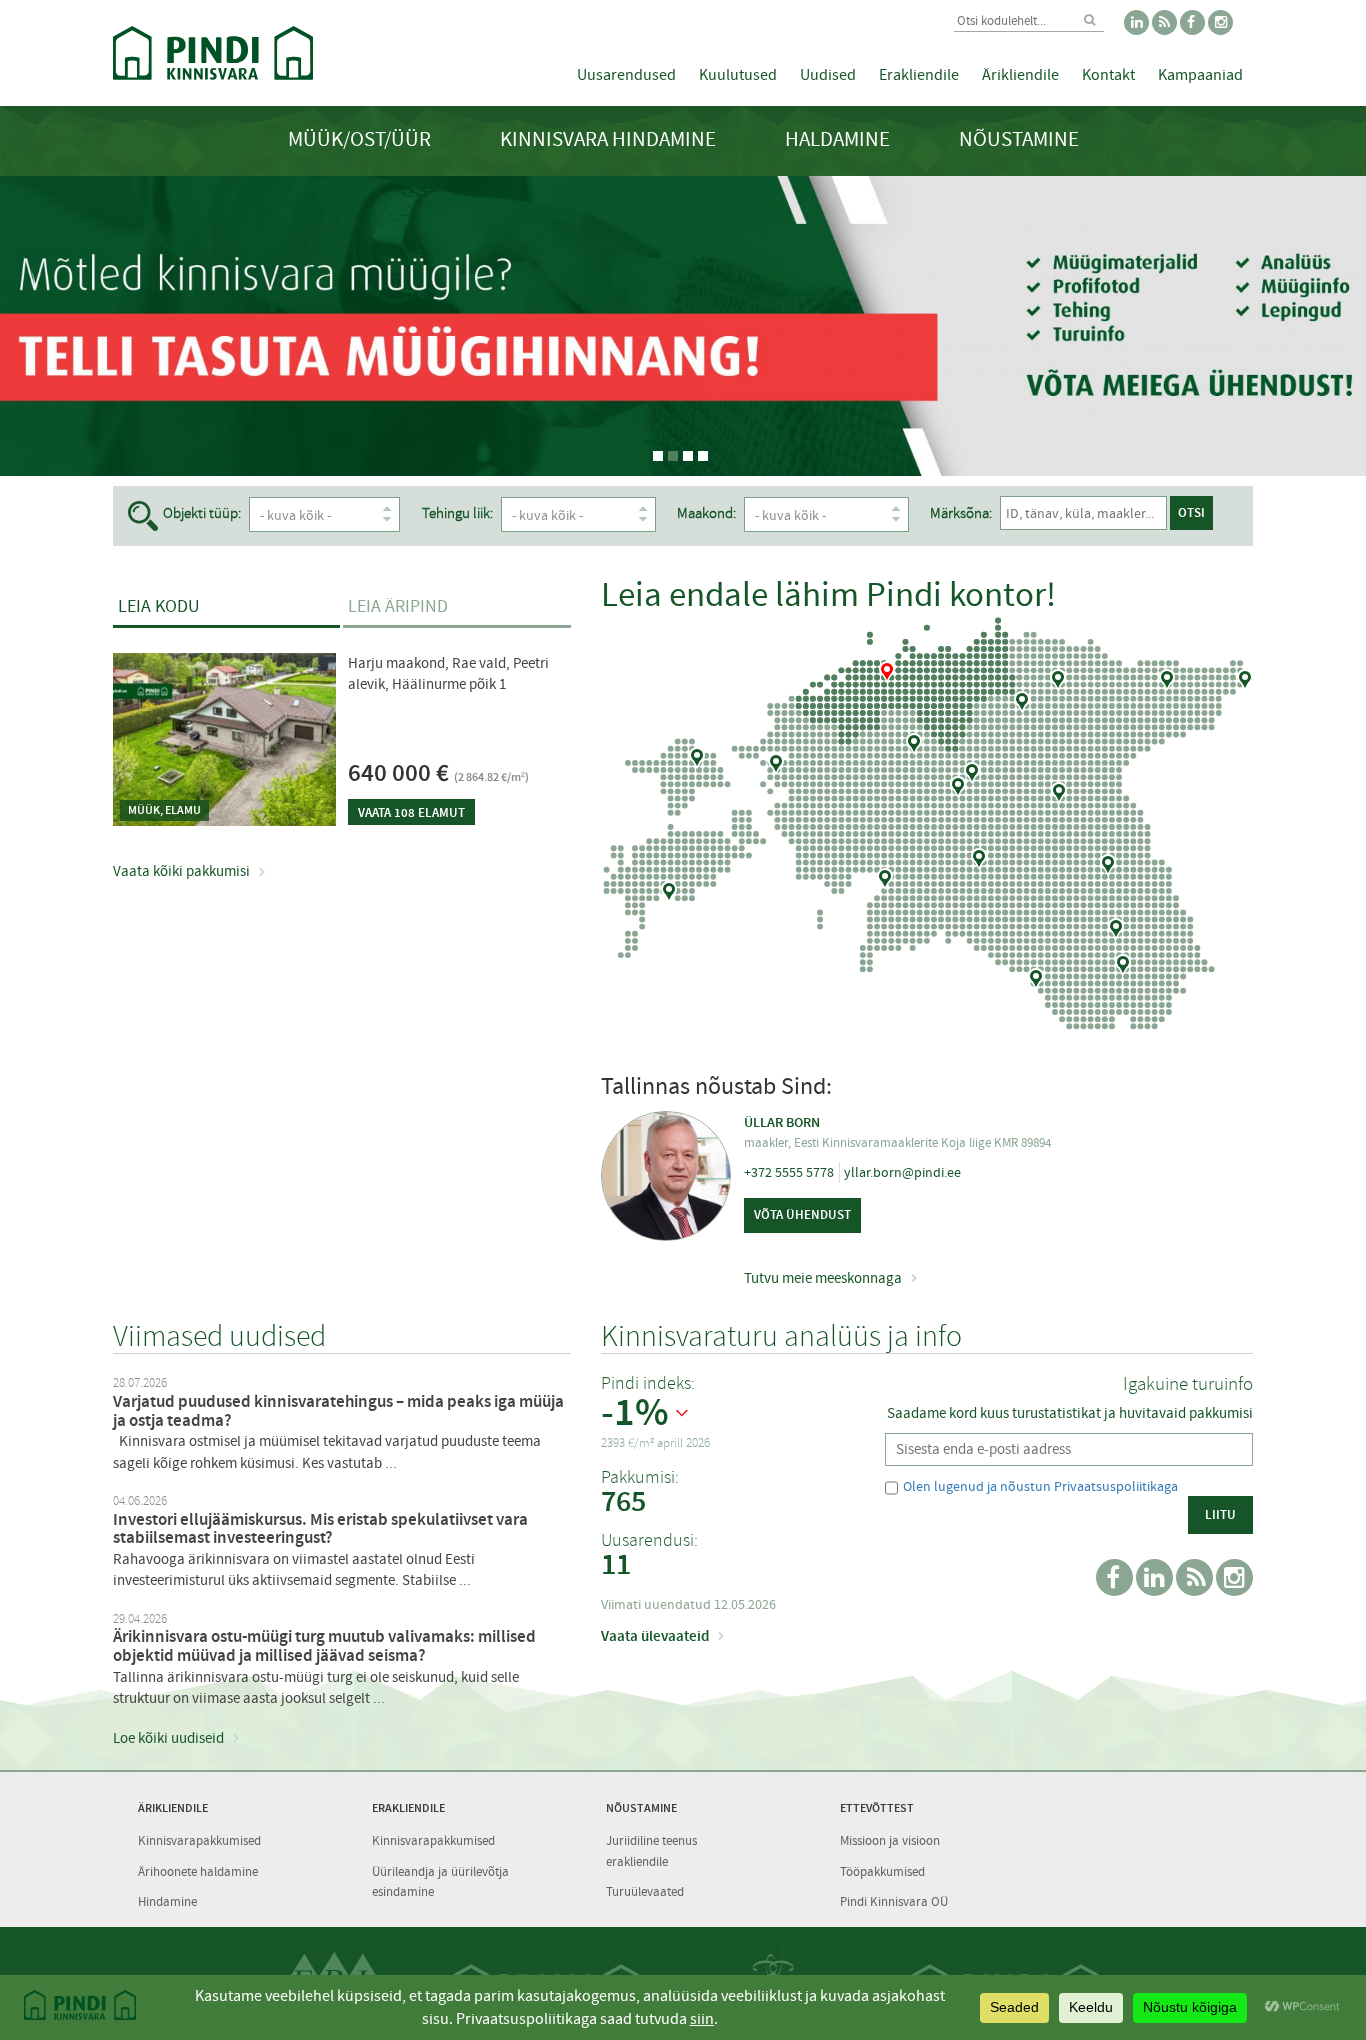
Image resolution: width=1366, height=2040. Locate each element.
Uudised (828, 75)
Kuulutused (738, 75)
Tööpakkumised (882, 1871)
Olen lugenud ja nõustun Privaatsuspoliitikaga (1040, 1486)
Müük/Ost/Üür (359, 139)
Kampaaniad (1200, 75)
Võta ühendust (802, 1214)
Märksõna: (961, 513)
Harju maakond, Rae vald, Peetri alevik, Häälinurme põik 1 (448, 673)
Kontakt (1108, 75)
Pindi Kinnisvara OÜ (894, 1901)
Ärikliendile (1020, 75)
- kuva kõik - (295, 515)
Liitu (1220, 1514)
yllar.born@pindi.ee (902, 1172)
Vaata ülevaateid (655, 1636)
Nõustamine (1019, 139)
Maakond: (706, 513)
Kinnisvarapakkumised (199, 1840)
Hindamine (167, 1901)
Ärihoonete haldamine (198, 1871)
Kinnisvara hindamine (608, 139)
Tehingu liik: (457, 513)
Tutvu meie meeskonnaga (823, 1278)
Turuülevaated (645, 1891)
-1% (635, 1413)
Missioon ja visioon (890, 1840)
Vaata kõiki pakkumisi (181, 871)
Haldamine (837, 139)
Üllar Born (782, 1122)
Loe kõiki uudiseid (168, 1738)
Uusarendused (626, 75)
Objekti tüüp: (202, 513)
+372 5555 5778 (789, 1172)
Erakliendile (919, 75)
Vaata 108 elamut (411, 812)
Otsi (1191, 512)
